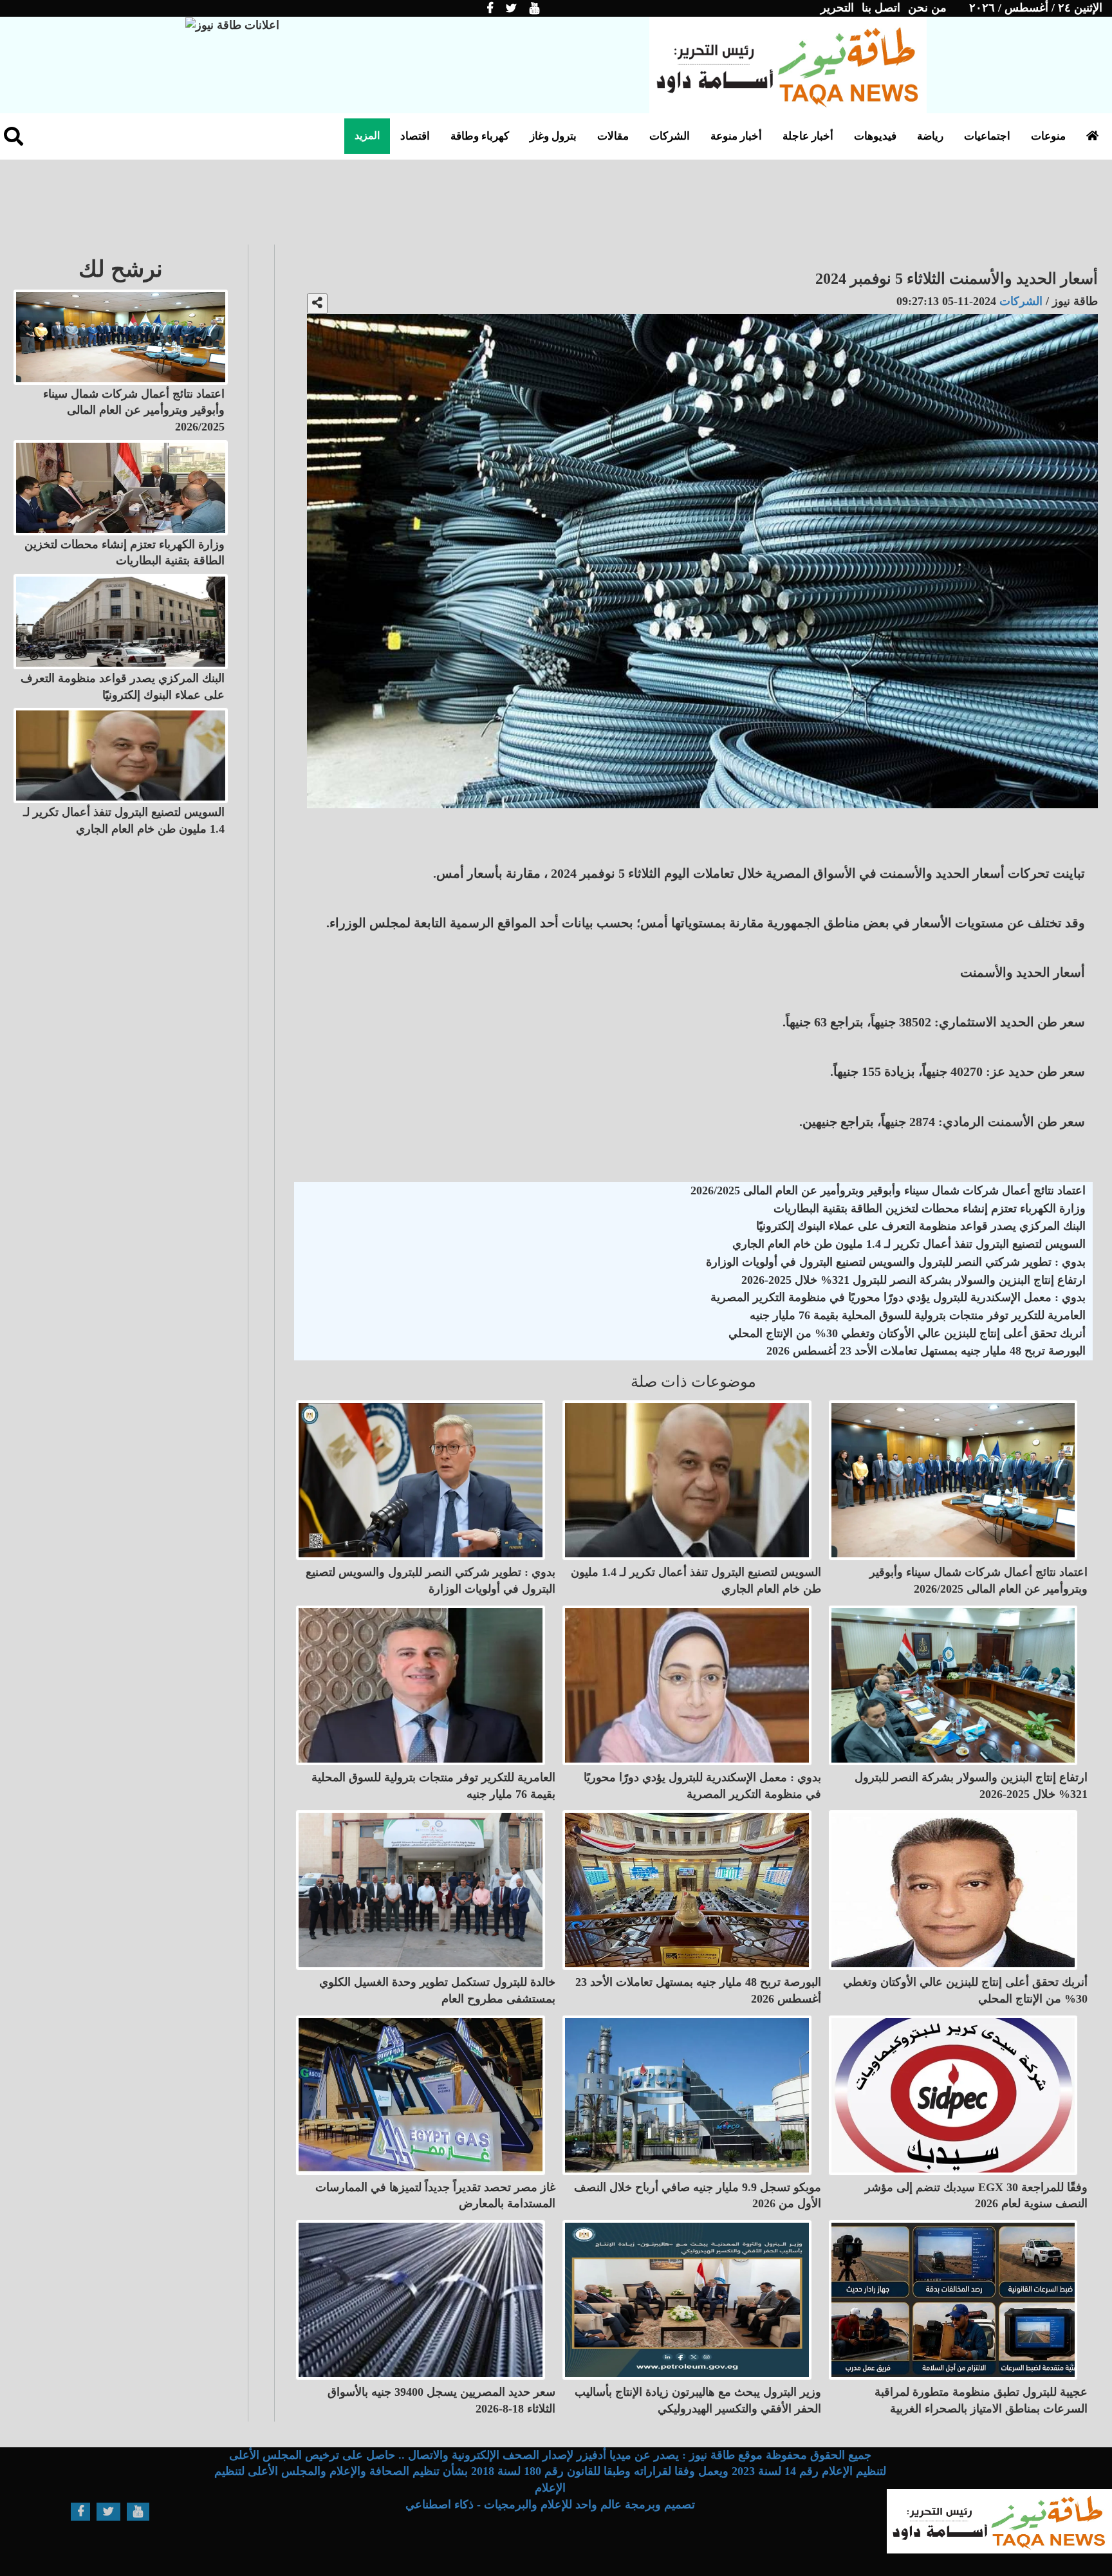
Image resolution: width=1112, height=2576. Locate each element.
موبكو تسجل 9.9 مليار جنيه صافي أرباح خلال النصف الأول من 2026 (698, 2196)
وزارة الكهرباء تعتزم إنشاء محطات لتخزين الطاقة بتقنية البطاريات (930, 1209)
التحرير (837, 8)
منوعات (1048, 136)
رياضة (930, 136)
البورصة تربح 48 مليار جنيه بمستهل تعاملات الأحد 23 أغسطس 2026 (926, 1351)
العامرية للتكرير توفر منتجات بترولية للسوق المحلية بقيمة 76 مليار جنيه (918, 1315)
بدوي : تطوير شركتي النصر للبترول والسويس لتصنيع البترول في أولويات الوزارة (896, 1262)
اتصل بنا (881, 8)
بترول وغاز (553, 136)
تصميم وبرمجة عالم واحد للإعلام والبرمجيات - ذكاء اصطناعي (550, 2505)
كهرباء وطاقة (480, 136)
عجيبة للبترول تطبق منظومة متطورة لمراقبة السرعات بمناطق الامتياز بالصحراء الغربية (981, 2400)
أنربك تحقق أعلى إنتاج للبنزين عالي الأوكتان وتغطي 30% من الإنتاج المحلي (907, 1333)
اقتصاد (415, 136)
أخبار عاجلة (808, 136)
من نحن (927, 8)
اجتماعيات (987, 136)
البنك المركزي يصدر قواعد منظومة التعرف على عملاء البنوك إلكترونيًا (921, 1226)
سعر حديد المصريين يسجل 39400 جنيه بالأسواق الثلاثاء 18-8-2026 (441, 2400)
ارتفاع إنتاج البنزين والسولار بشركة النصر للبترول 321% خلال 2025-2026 (913, 1280)
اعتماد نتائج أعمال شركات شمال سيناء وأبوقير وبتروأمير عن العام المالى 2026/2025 (888, 1191)
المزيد (367, 135)
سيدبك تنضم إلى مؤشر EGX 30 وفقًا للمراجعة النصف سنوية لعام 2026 (976, 2196)
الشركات (670, 136)
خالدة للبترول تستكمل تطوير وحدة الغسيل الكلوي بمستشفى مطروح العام (437, 1990)
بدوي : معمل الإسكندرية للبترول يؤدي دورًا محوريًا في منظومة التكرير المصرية (898, 1297)
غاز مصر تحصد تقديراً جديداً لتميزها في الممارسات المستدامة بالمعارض (435, 2196)
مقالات (613, 136)
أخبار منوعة (736, 136)
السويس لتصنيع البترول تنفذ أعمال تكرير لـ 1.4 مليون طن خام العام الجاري (909, 1244)
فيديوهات (875, 136)
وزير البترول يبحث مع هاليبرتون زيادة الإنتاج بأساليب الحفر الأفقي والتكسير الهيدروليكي (698, 2400)
